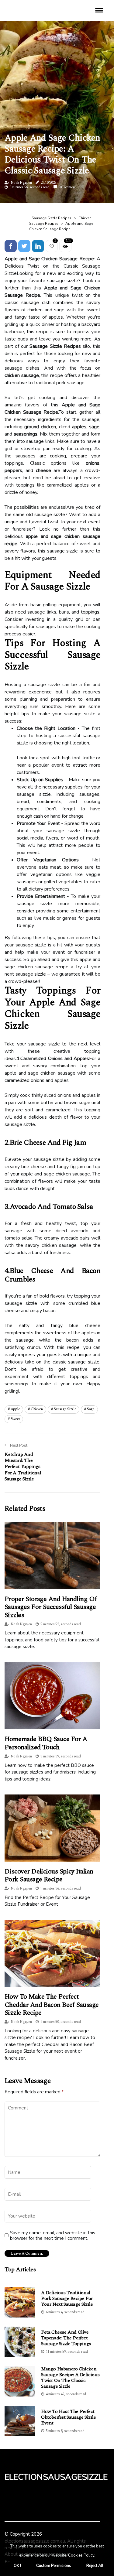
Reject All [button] (95, 2566)
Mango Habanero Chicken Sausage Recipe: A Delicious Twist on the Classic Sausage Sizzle (70, 2378)
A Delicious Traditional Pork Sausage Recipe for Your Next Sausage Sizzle (67, 2298)
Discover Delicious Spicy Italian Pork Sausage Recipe (49, 1875)
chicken (37, 1409)
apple (15, 1409)
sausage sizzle (65, 1409)
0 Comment (67, 187)
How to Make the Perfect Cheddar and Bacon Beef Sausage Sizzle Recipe (52, 2005)
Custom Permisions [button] (54, 2566)
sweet (15, 1419)
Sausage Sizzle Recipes (52, 218)
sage (91, 1409)
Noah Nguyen (21, 183)
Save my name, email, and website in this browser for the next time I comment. (53, 2236)
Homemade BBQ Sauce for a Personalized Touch (46, 1743)
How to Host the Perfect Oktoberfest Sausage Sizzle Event (69, 2417)
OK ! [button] (17, 2566)
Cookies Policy (81, 2555)
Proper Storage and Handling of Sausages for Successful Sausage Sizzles (51, 1607)
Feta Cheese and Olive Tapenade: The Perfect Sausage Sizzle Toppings (66, 2338)
